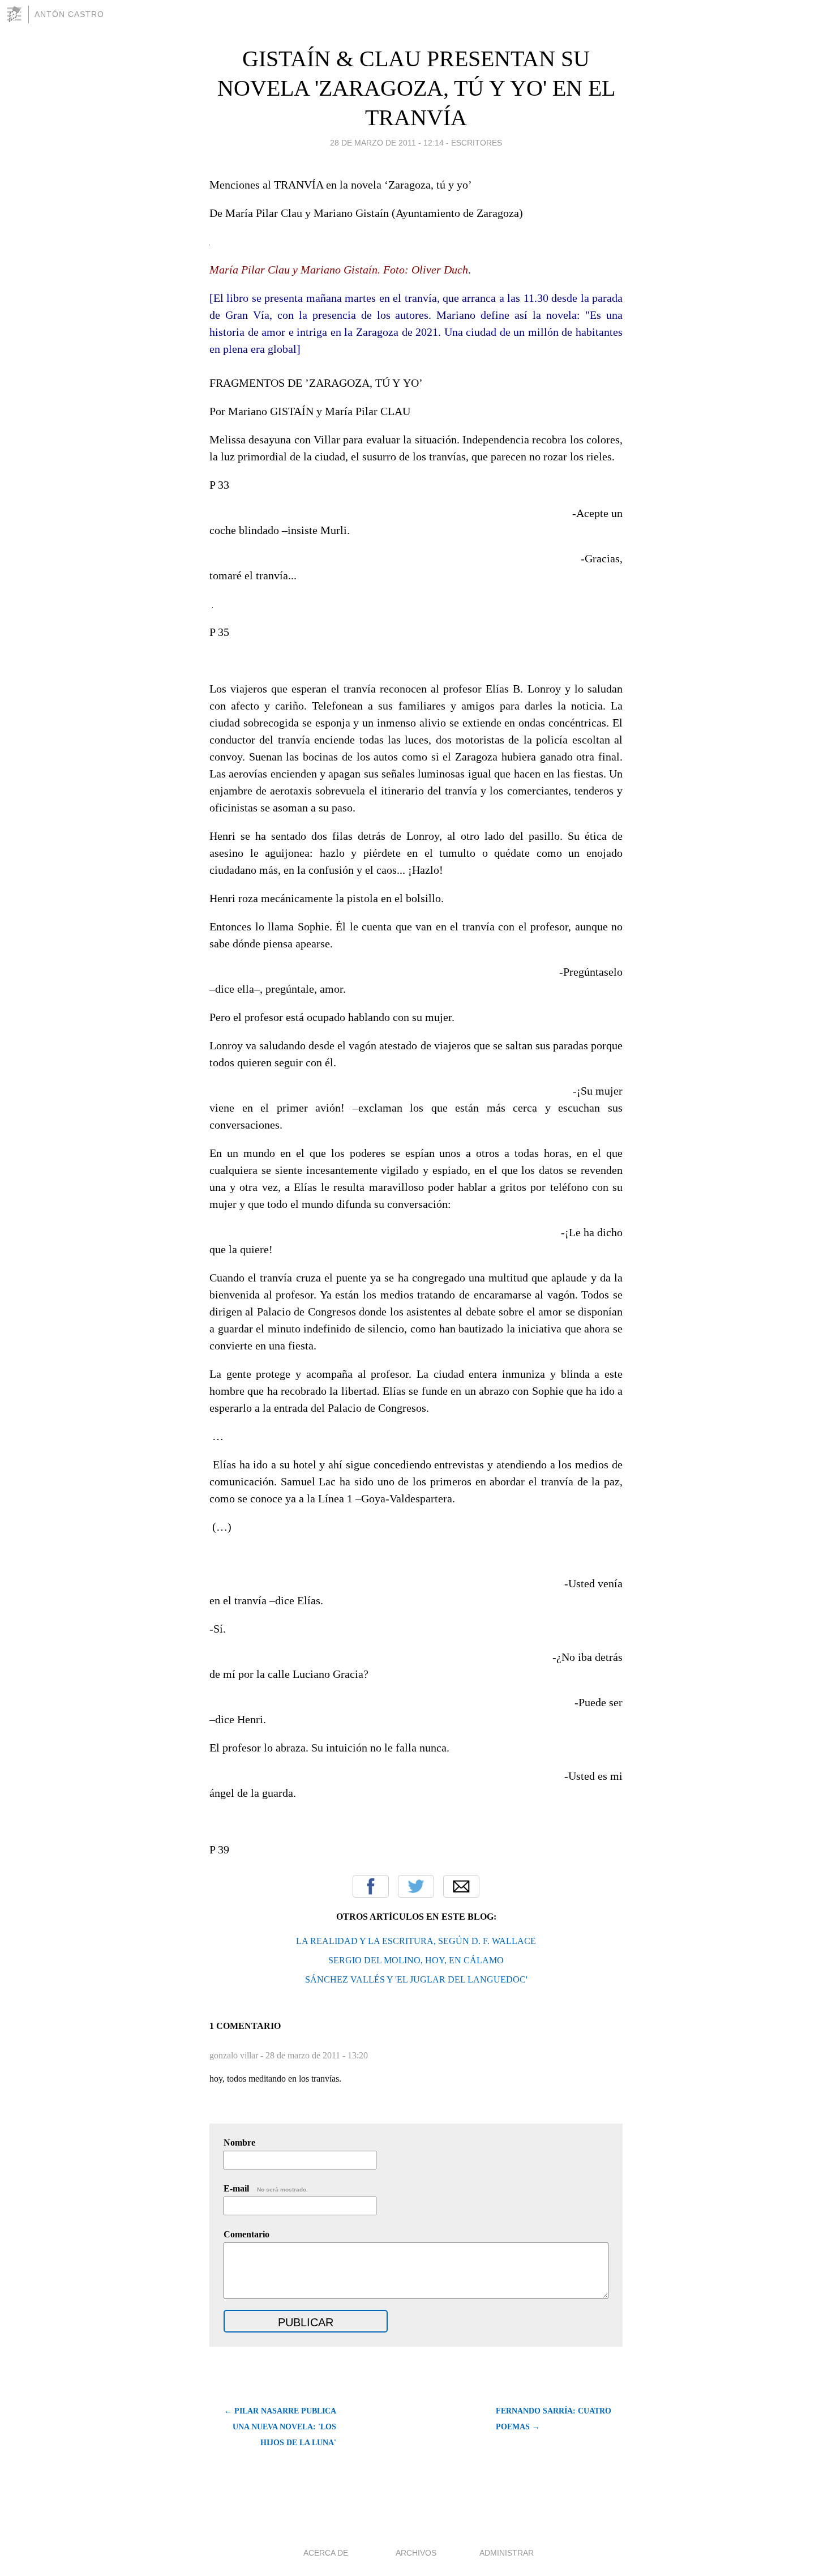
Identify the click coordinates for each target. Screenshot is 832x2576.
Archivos (416, 2553)
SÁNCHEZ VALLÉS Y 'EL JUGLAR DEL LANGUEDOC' (416, 1979)
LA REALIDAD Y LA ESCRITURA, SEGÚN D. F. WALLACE (416, 1941)
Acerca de (326, 2553)
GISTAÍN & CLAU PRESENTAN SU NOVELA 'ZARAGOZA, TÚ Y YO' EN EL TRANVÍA (416, 88)
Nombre (239, 2143)
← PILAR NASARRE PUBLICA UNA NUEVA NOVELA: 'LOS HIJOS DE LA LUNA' (280, 2427)
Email (461, 1886)
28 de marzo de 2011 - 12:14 (387, 143)
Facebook (371, 1886)
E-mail (266, 2188)
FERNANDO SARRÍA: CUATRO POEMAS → (554, 2419)
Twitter (416, 1886)
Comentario (246, 2234)
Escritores (477, 143)
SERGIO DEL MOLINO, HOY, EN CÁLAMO (416, 1960)
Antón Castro (69, 14)
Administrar (507, 2553)
